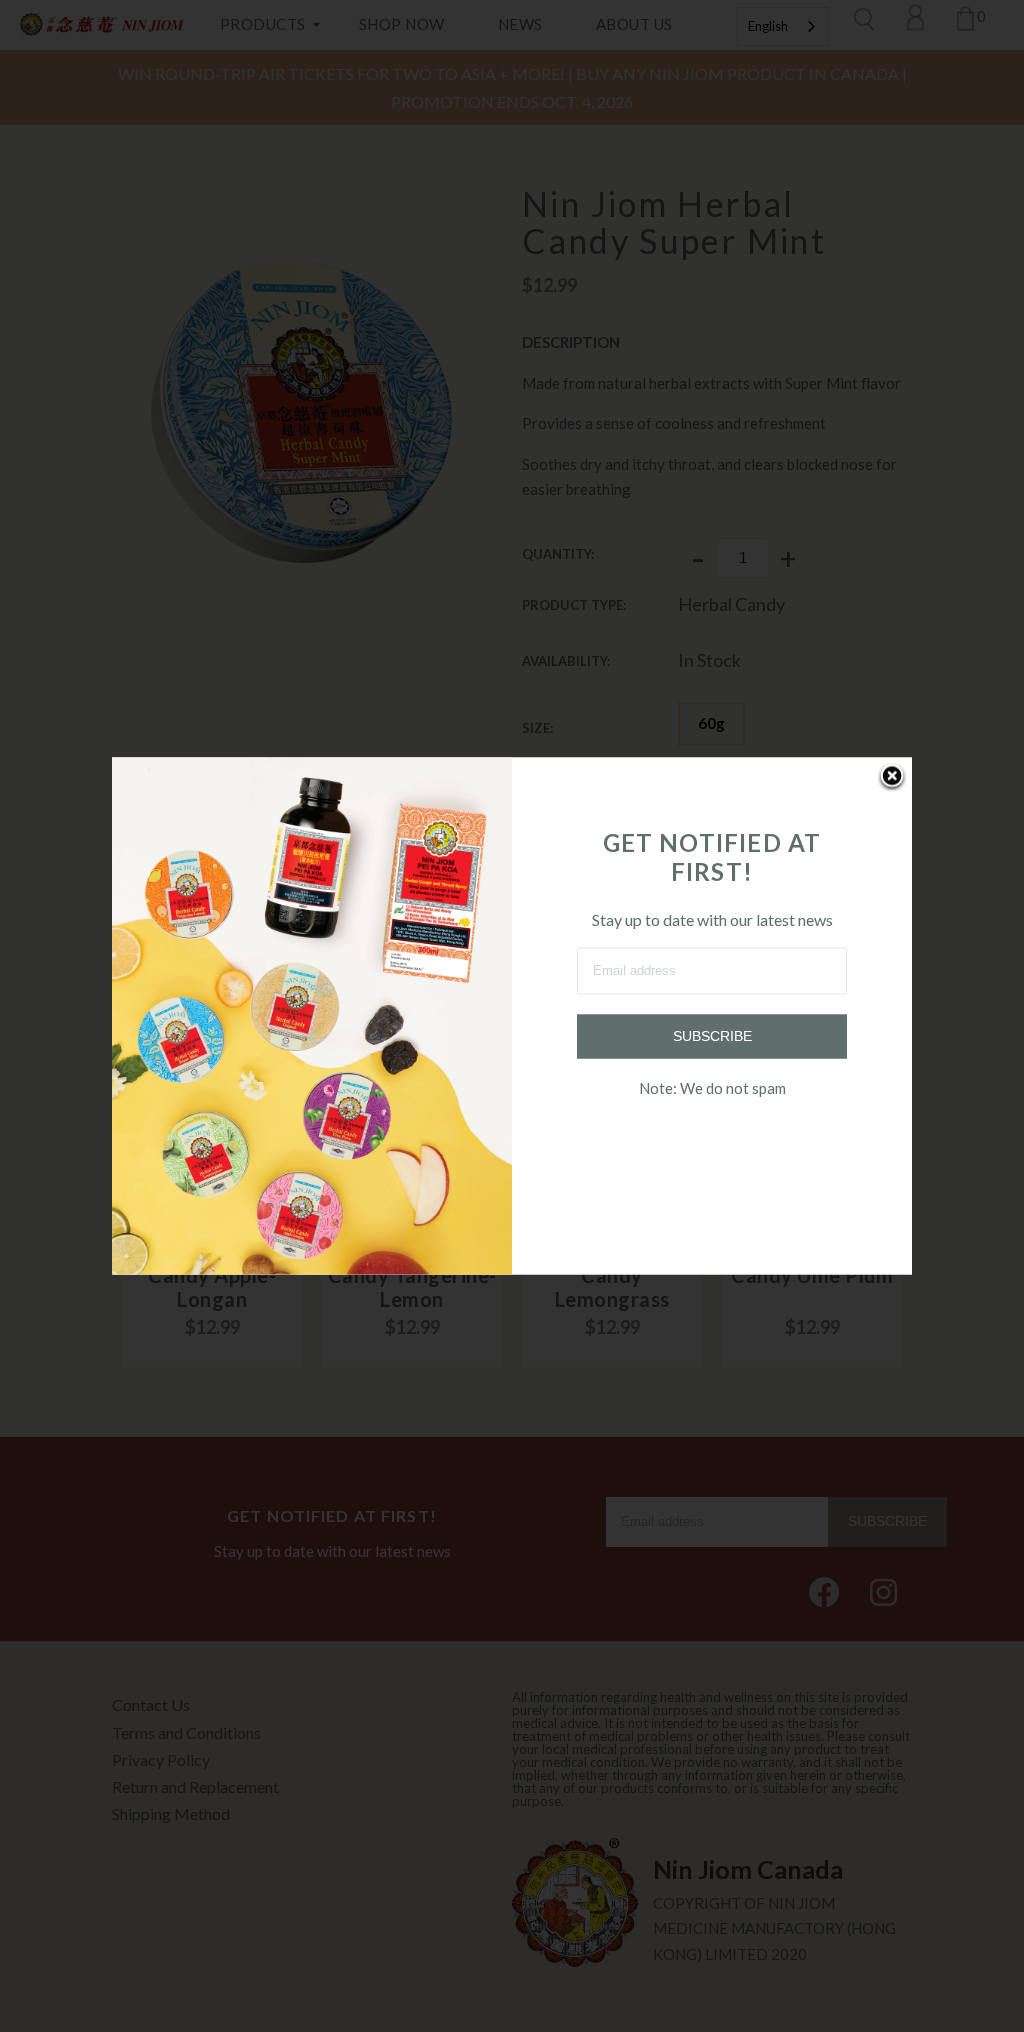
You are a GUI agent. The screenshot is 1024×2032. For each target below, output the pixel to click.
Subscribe (712, 1036)
